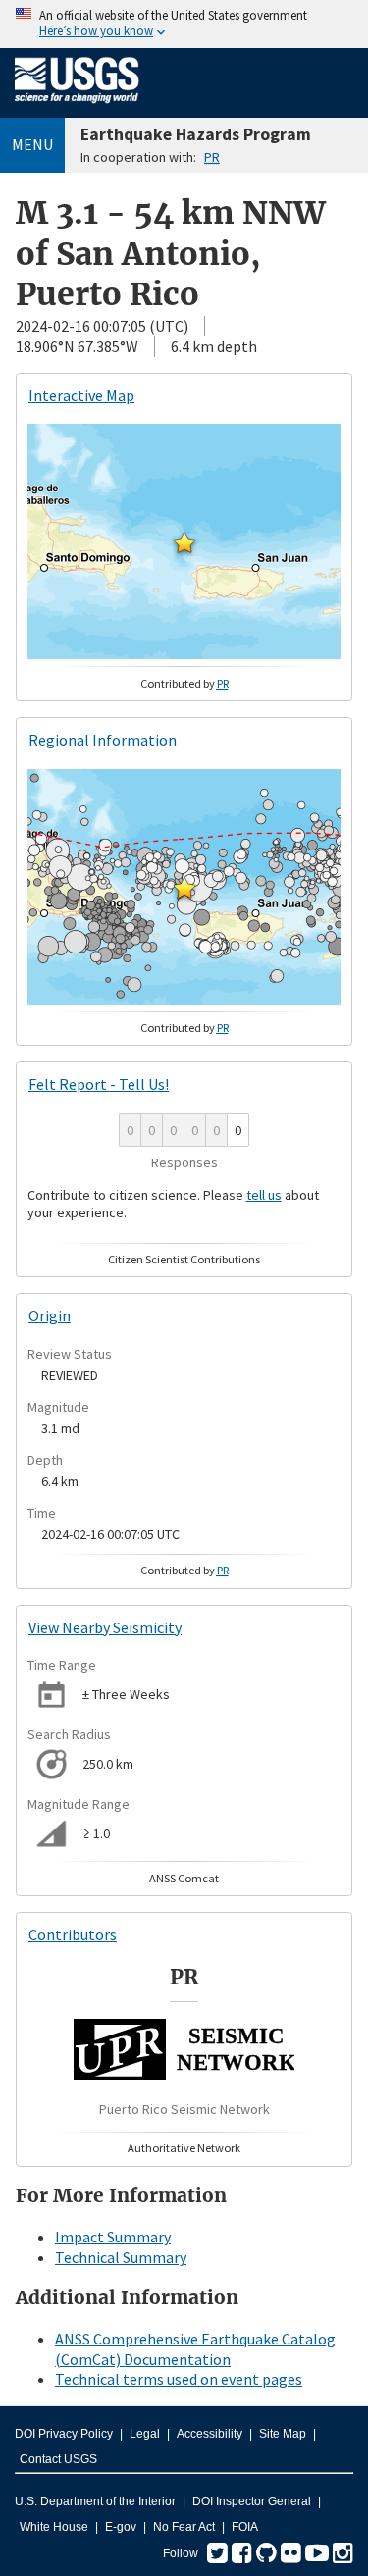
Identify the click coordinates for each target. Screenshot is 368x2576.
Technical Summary (121, 2257)
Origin (50, 1315)
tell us (264, 1195)
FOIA (245, 2527)
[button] (184, 542)
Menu (32, 144)
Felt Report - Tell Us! (99, 1084)
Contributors (73, 1934)
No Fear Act (184, 2527)
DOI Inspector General (252, 2501)
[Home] (77, 107)
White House (54, 2527)
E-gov (121, 2527)
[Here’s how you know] (184, 24)
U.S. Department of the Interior (95, 2501)
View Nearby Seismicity (105, 1627)
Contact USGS (58, 2459)
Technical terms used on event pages (179, 2379)
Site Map (283, 2434)
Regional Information (103, 740)
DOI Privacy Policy (64, 2434)
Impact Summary (113, 2237)
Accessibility (210, 2434)
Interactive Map (81, 395)
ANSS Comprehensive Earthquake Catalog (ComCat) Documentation (195, 2349)
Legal (145, 2434)
